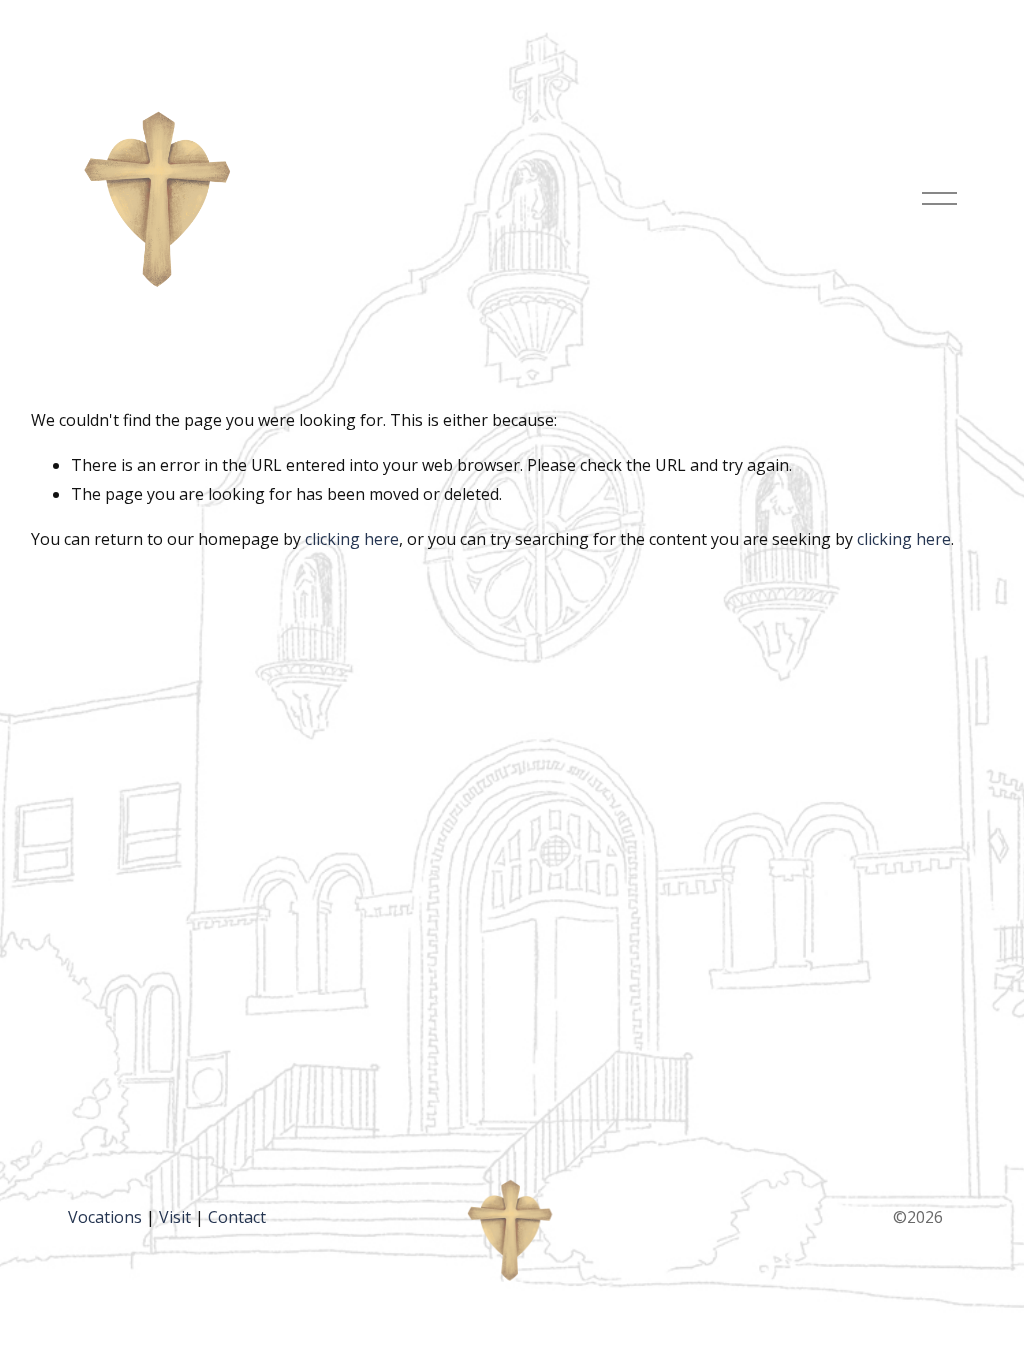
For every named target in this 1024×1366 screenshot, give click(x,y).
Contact (237, 1217)
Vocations (105, 1217)
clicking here (352, 539)
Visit (175, 1217)
